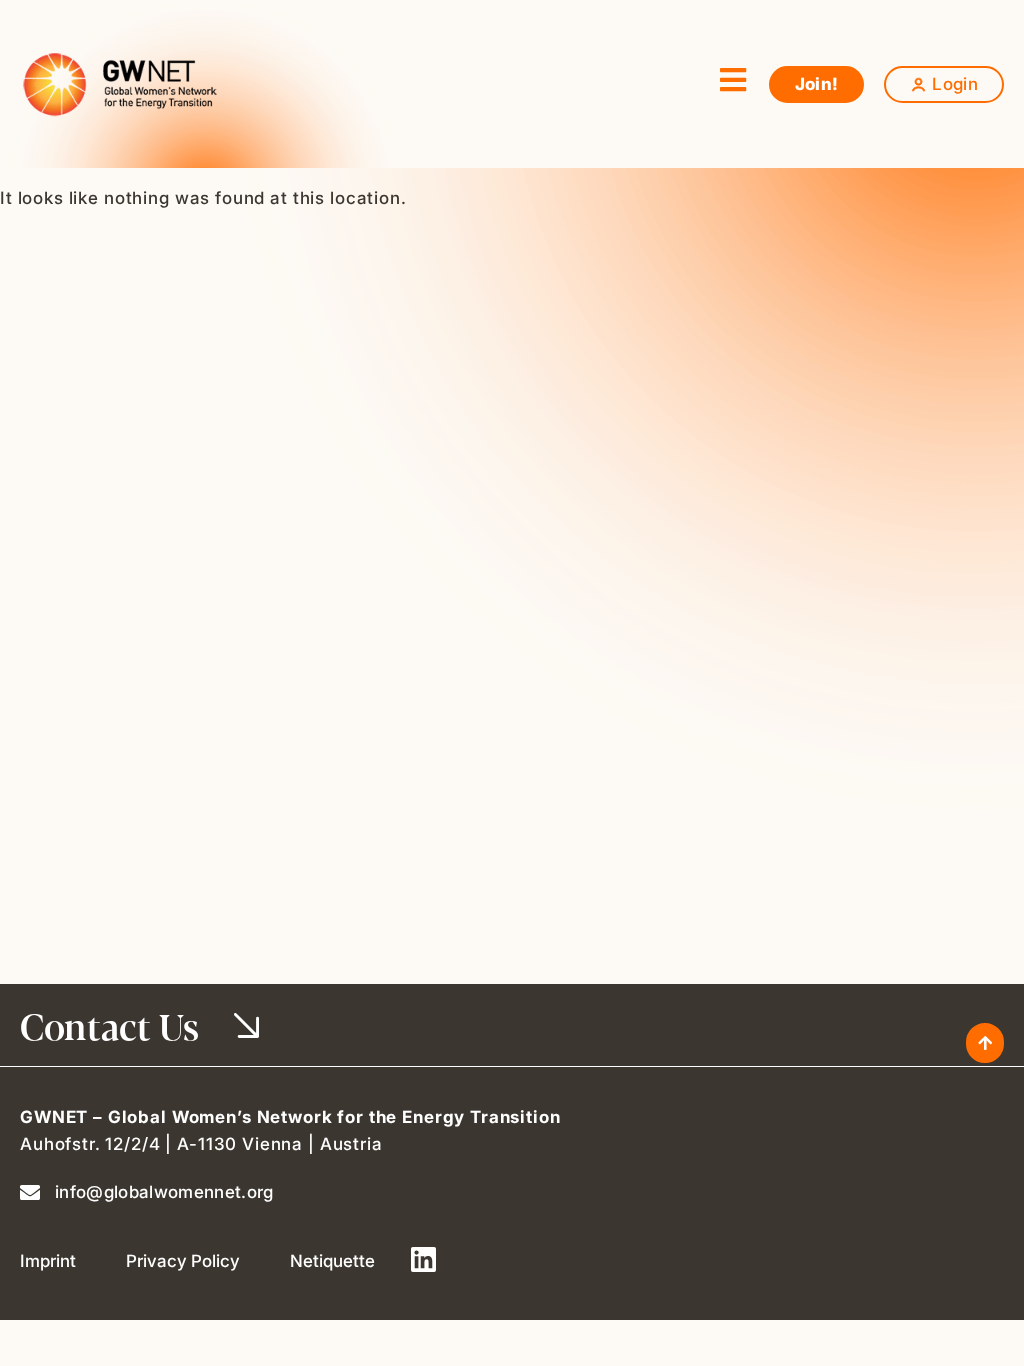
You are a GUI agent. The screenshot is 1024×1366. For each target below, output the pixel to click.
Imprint (48, 1261)
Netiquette (332, 1261)
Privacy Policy (183, 1261)
